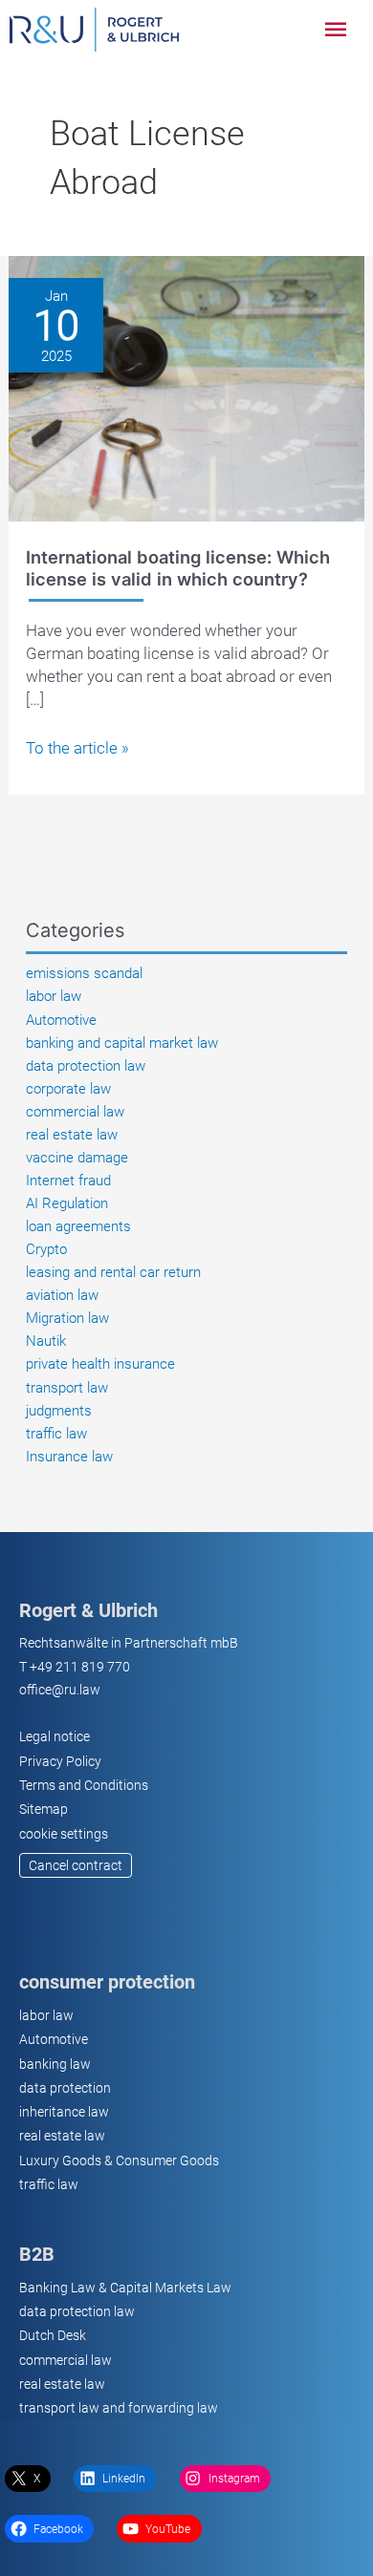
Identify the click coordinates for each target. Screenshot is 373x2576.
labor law (54, 996)
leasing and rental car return (113, 1272)
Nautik (46, 1341)
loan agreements (78, 1226)
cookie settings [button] (64, 1834)
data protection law (86, 1066)
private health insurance (100, 1364)
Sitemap (44, 1809)
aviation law (62, 1295)
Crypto (46, 1249)
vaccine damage (77, 1158)
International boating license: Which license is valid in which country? (178, 567)
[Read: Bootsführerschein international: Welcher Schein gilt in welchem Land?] (186, 388)
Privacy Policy (60, 1761)
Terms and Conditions (84, 1785)
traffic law (56, 1434)
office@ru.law (60, 1690)
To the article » (77, 748)
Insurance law (69, 1457)
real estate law (72, 1135)
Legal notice (55, 1736)
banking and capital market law (122, 1043)
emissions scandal (84, 973)
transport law (67, 1388)
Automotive (61, 1020)
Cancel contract (76, 1865)
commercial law (75, 1112)
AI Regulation (67, 1203)
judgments (59, 1411)
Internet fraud (68, 1181)
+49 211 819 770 (80, 1667)
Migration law (67, 1318)
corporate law (68, 1089)
